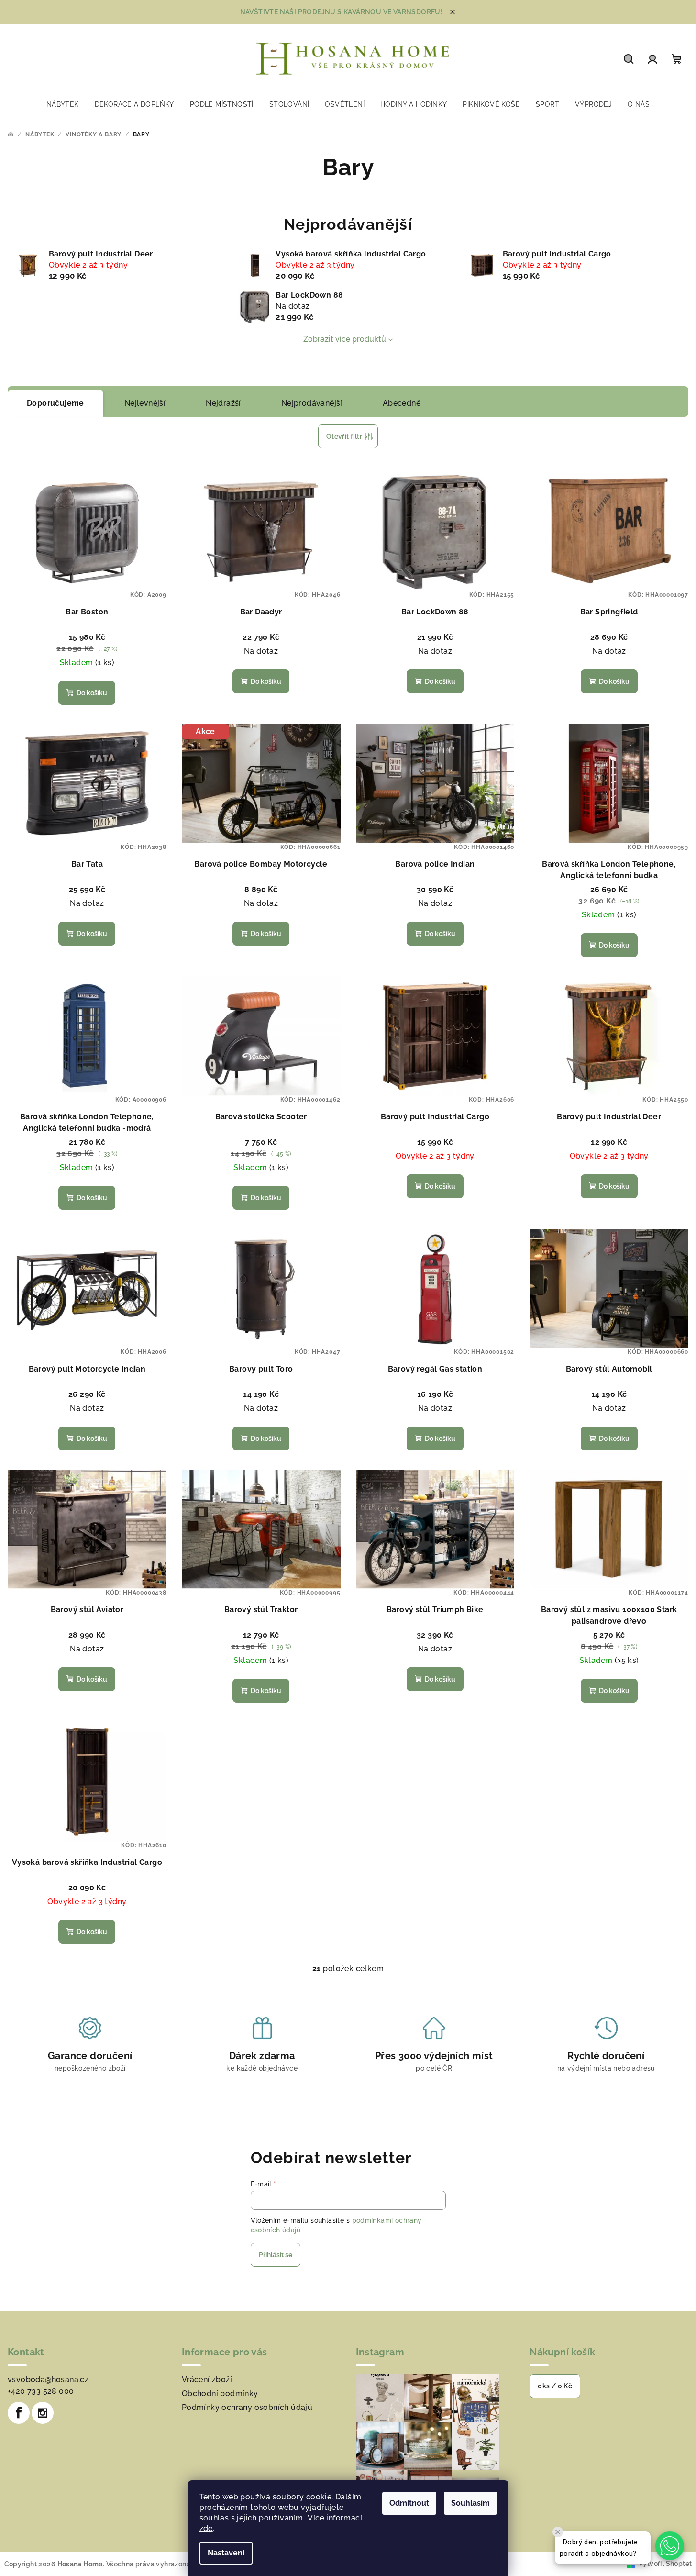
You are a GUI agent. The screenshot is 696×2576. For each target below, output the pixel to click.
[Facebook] (19, 2413)
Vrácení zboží (207, 2380)
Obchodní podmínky (220, 2393)
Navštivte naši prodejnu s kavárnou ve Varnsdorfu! (342, 12)
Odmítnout (409, 2503)
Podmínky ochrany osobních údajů (247, 2407)
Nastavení (226, 2553)
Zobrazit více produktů (345, 339)
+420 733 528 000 (41, 2391)
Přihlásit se (276, 2255)
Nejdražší (223, 403)
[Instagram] (43, 2413)
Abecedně (402, 403)
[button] (670, 2546)
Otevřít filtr (344, 436)
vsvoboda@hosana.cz (48, 2380)
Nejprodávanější (312, 403)
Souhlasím (470, 2503)
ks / (555, 2386)
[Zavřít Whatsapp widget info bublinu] (558, 2532)
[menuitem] (63, 104)
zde (206, 2528)
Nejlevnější (145, 403)
